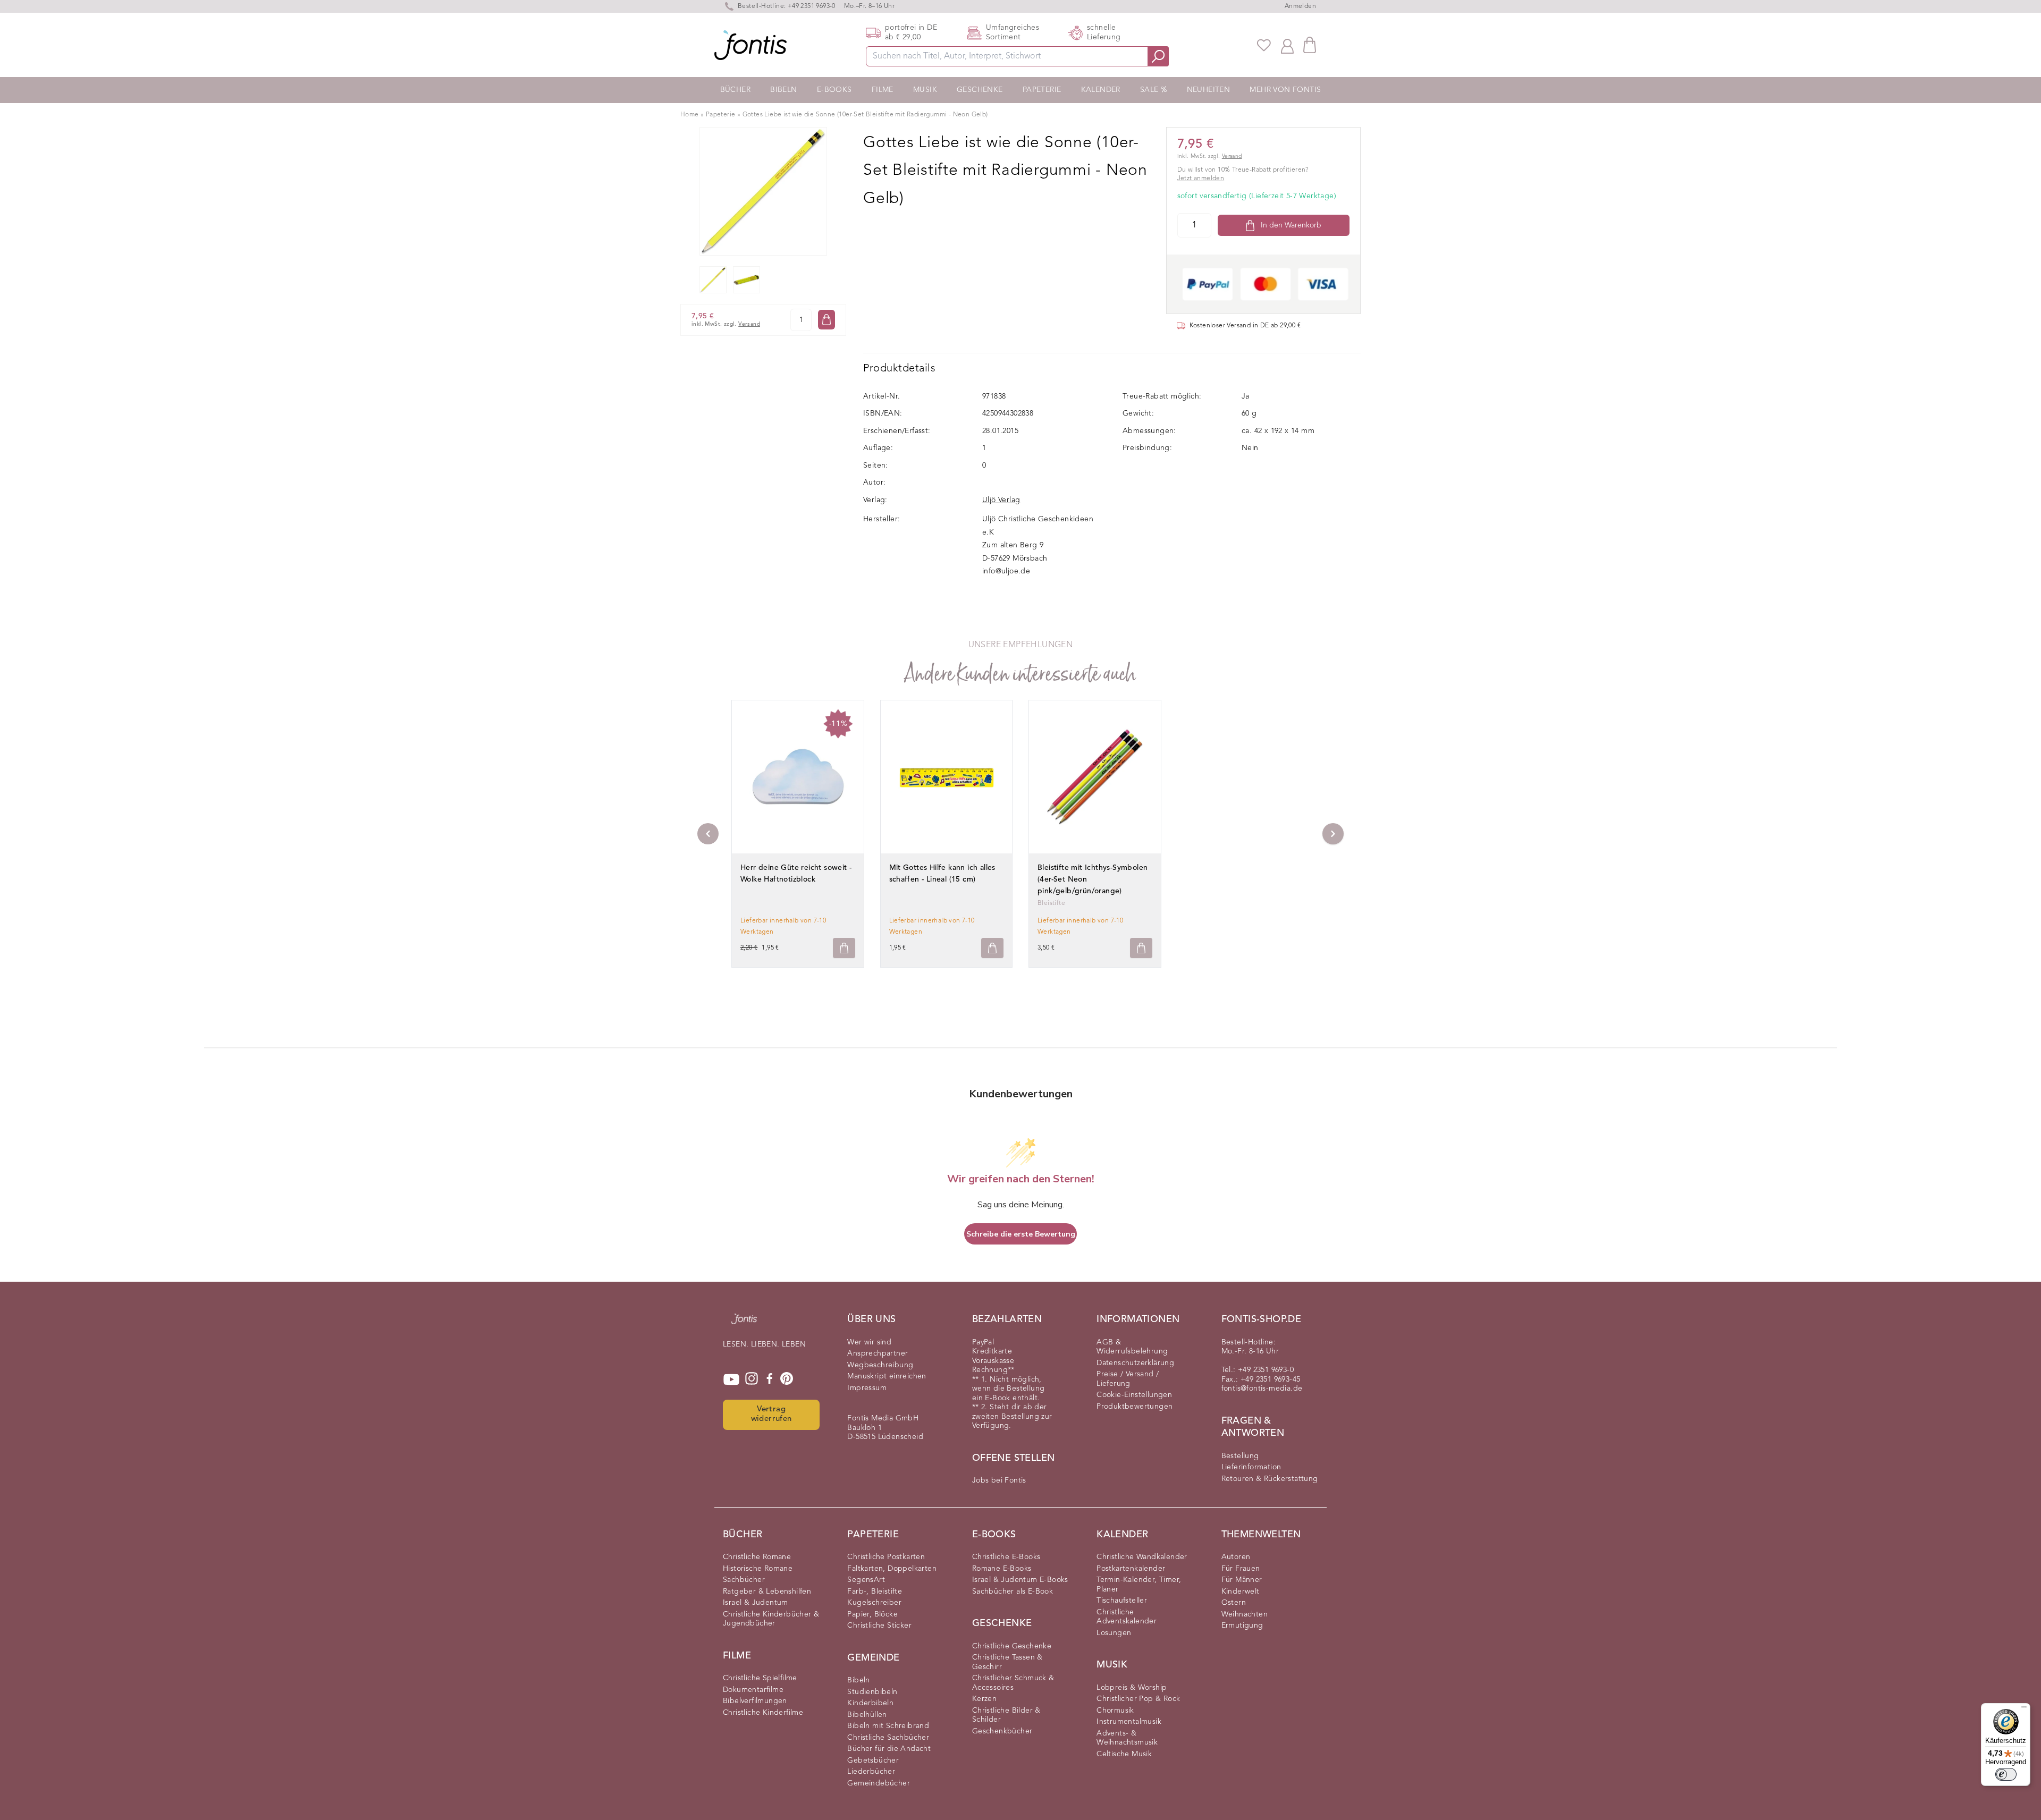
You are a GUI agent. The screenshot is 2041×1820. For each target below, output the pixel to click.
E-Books (834, 90)
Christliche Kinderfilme (763, 1713)
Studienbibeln (872, 1692)
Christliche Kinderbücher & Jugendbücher (771, 1619)
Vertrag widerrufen (771, 1415)
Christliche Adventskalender (1127, 1617)
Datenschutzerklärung (1135, 1363)
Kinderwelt (1241, 1592)
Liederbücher (871, 1772)
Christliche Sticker (879, 1626)
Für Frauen (1241, 1569)
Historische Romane (758, 1569)
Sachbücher (744, 1580)
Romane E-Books (1002, 1569)
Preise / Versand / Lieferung (1128, 1379)
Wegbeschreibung (880, 1365)
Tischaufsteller (1122, 1601)
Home (690, 115)
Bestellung (1240, 1456)
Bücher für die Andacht (889, 1749)
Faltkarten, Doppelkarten (892, 1569)
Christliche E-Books (1006, 1557)
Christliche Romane (757, 1557)
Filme (883, 90)
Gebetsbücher (873, 1760)
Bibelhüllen (867, 1715)
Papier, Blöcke (872, 1614)
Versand (749, 324)
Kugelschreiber (874, 1603)
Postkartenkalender (1131, 1569)
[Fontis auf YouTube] (731, 1379)
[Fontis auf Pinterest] (787, 1379)
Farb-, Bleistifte (875, 1592)
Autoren (1236, 1557)
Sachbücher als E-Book (1013, 1592)
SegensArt (866, 1580)
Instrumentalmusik (1129, 1722)
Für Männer (1242, 1580)
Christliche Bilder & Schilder (1006, 1715)
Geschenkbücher (1002, 1731)
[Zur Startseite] (744, 1324)
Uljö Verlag (1001, 500)
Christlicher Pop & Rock (1138, 1699)
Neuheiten (1209, 90)
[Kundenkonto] (1287, 45)
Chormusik (1115, 1711)
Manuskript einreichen (887, 1376)
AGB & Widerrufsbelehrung (1132, 1347)
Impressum (867, 1388)
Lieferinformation (1251, 1467)
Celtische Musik (1124, 1754)
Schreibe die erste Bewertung (1021, 1234)
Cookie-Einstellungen (1134, 1395)
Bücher (735, 90)
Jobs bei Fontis (999, 1480)
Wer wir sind (869, 1342)
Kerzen (984, 1699)
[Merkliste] (1264, 45)
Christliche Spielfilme (760, 1678)
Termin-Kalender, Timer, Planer (1139, 1585)
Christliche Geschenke (1012, 1646)
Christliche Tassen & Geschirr (1007, 1662)
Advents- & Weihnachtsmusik (1127, 1738)
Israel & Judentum (756, 1603)
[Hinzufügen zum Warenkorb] (844, 948)
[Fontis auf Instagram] (752, 1379)
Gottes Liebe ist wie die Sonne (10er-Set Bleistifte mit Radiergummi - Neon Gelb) (865, 115)
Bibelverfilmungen (755, 1701)
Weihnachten (1245, 1614)
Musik (925, 90)
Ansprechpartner (878, 1353)
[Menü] (2024, 1709)
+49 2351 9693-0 (812, 6)
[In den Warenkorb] (826, 320)
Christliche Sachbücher (888, 1738)
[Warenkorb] (1310, 45)
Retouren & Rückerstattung (1270, 1479)
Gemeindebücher (879, 1783)
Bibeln (783, 90)
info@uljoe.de (1006, 571)
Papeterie (1042, 90)
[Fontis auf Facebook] (770, 1379)
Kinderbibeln (870, 1703)
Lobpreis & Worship (1132, 1688)
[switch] (2006, 1774)
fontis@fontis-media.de (1262, 1389)
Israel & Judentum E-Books (1020, 1580)
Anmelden (1300, 6)
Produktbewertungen (1135, 1407)
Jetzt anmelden (1201, 179)
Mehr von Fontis (1285, 90)
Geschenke (980, 90)
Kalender (1101, 90)
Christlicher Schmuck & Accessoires (1013, 1683)
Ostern (1234, 1603)
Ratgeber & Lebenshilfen (767, 1592)
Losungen (1114, 1633)
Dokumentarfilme (753, 1690)
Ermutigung (1242, 1626)
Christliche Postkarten (886, 1557)
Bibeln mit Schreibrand (888, 1726)
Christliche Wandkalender (1142, 1557)
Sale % (1153, 90)
